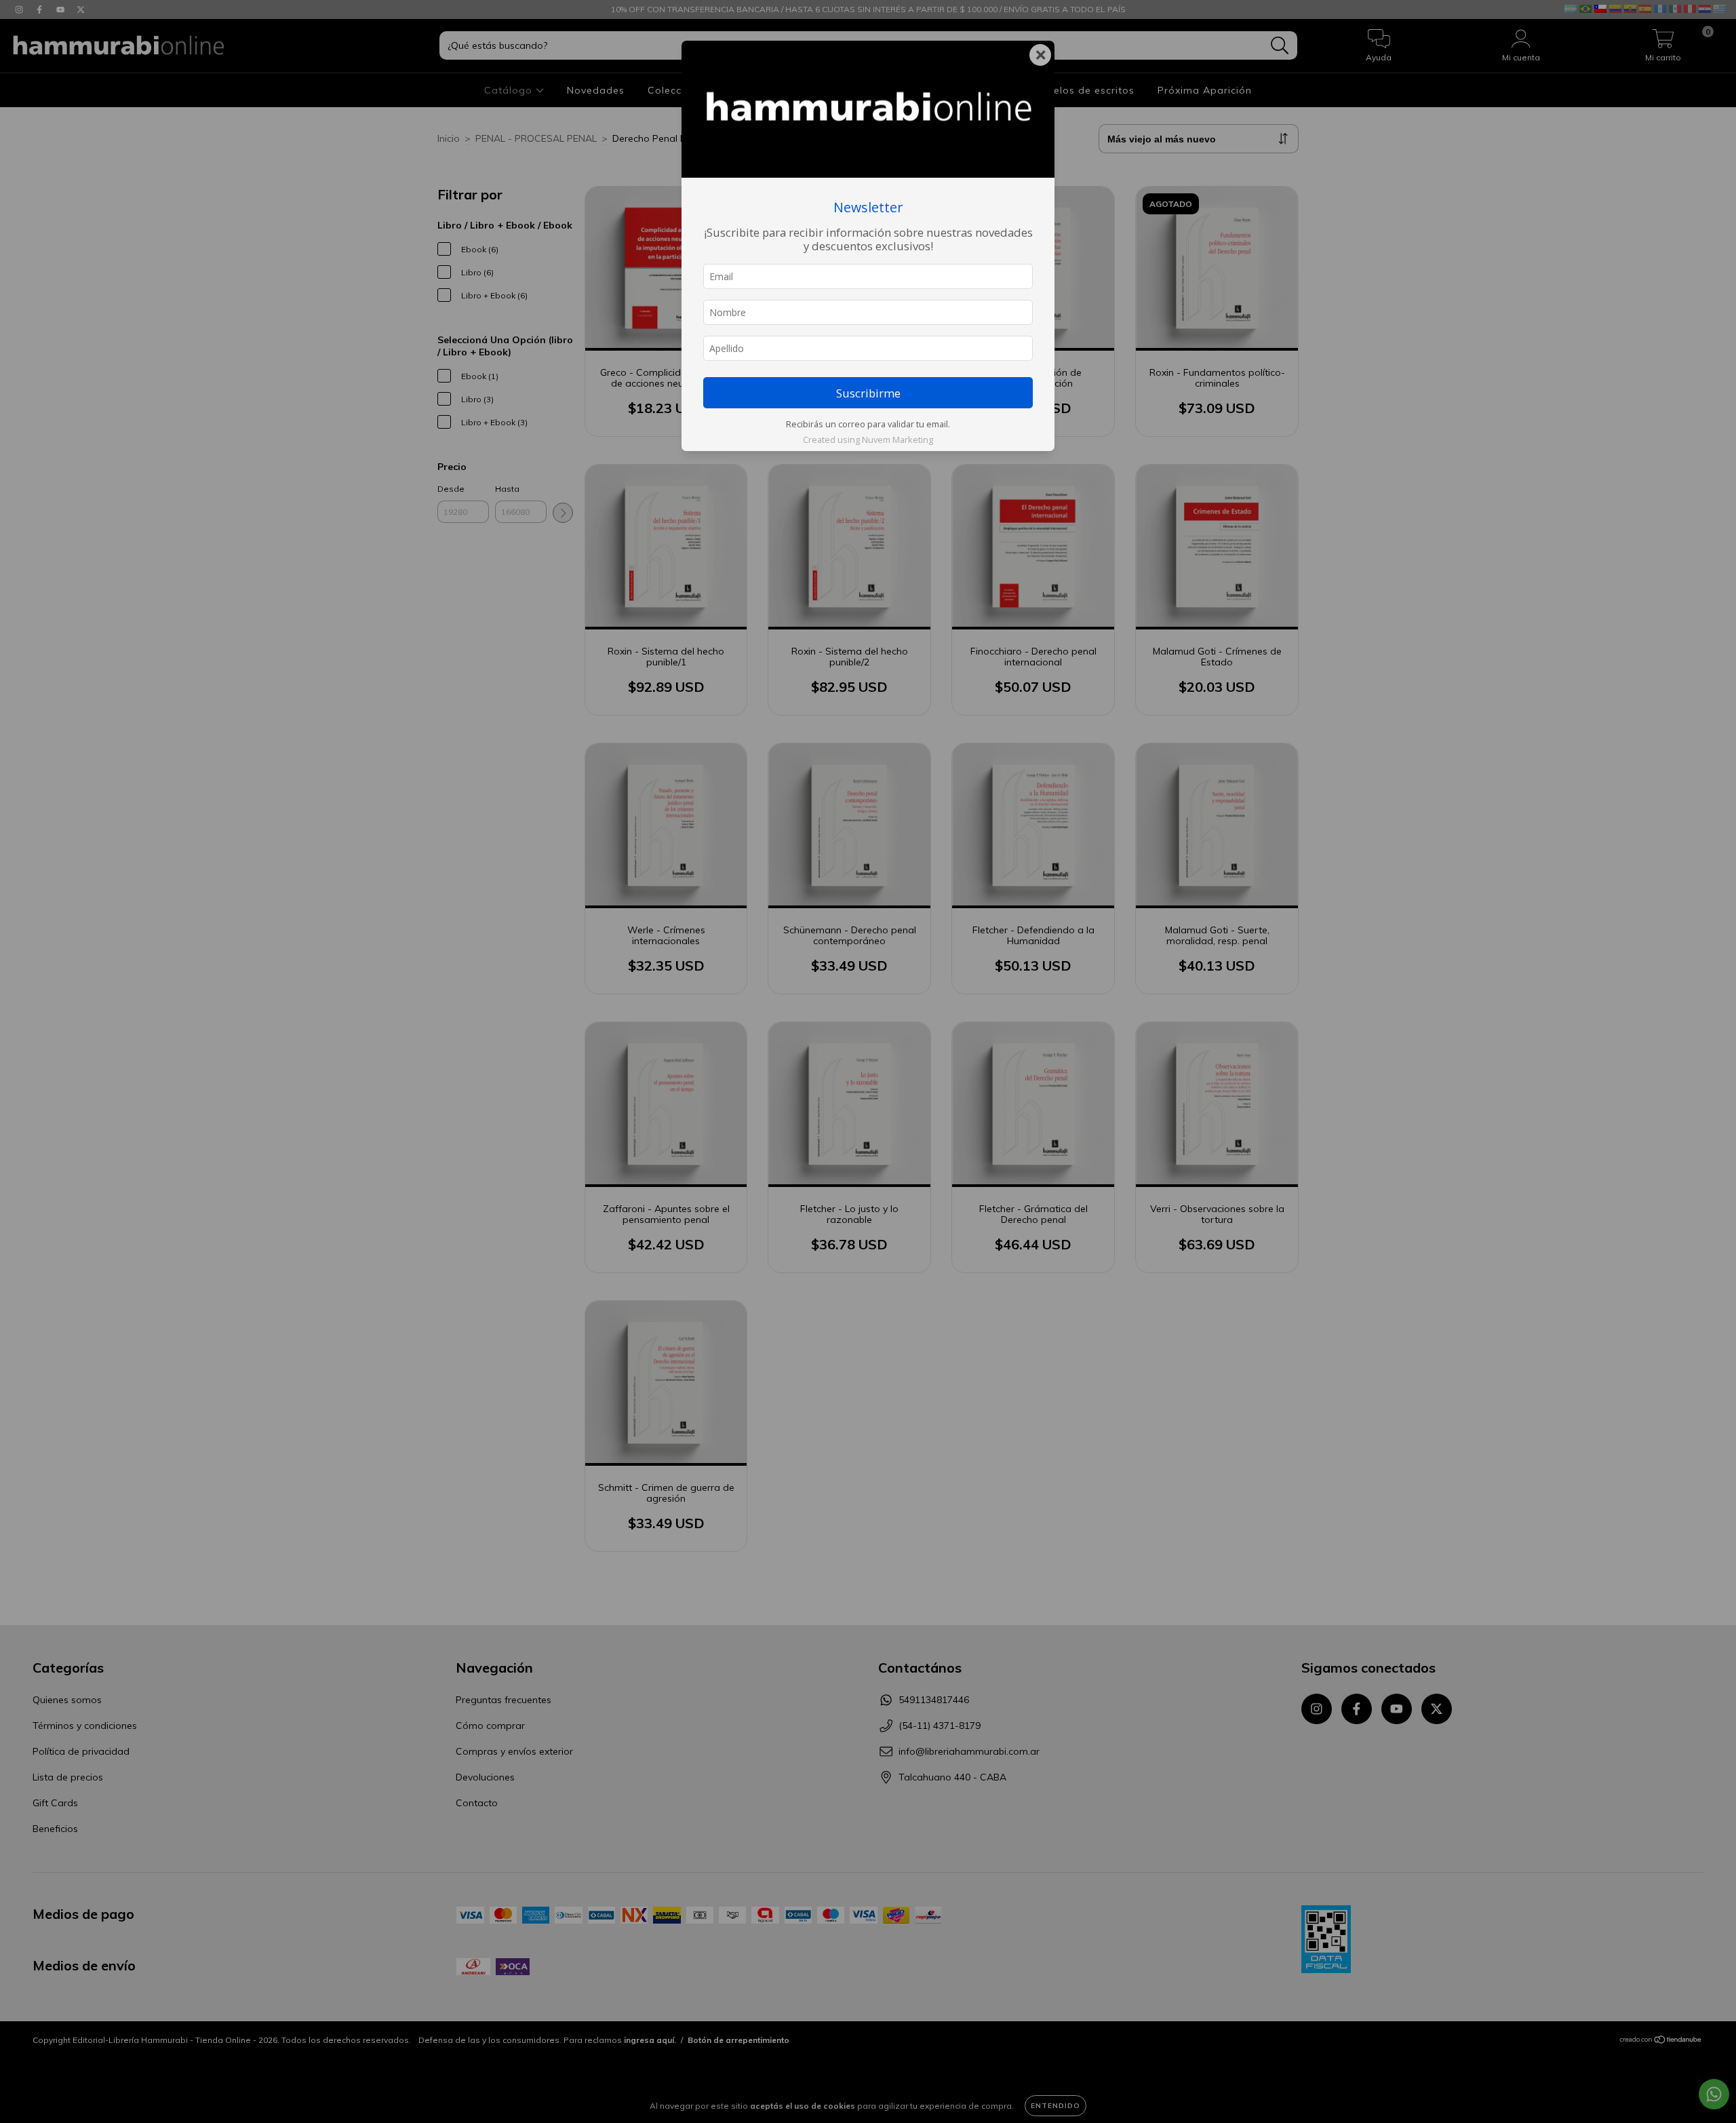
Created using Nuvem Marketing (868, 440)
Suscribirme (868, 393)
